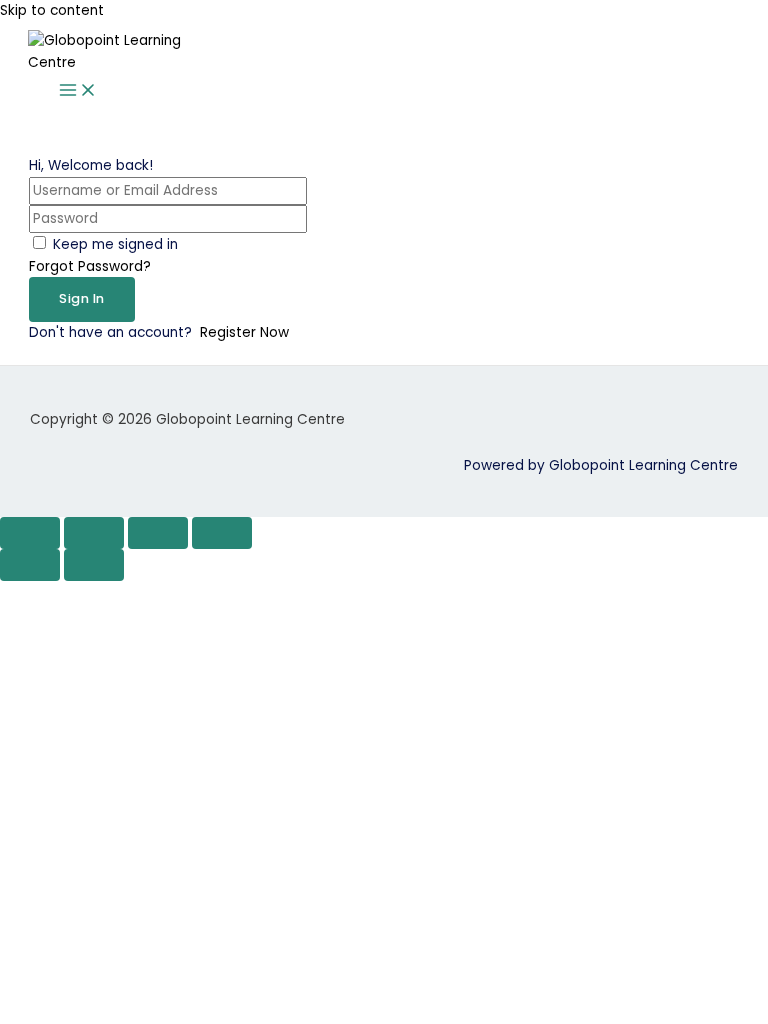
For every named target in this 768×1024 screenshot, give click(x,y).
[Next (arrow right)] (94, 565)
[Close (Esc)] (222, 533)
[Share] (158, 533)
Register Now (244, 332)
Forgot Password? (90, 266)
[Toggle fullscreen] (94, 533)
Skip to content (52, 10)
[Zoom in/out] (30, 533)
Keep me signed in (115, 244)
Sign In (82, 298)
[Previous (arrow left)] (30, 565)
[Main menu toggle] (78, 91)
